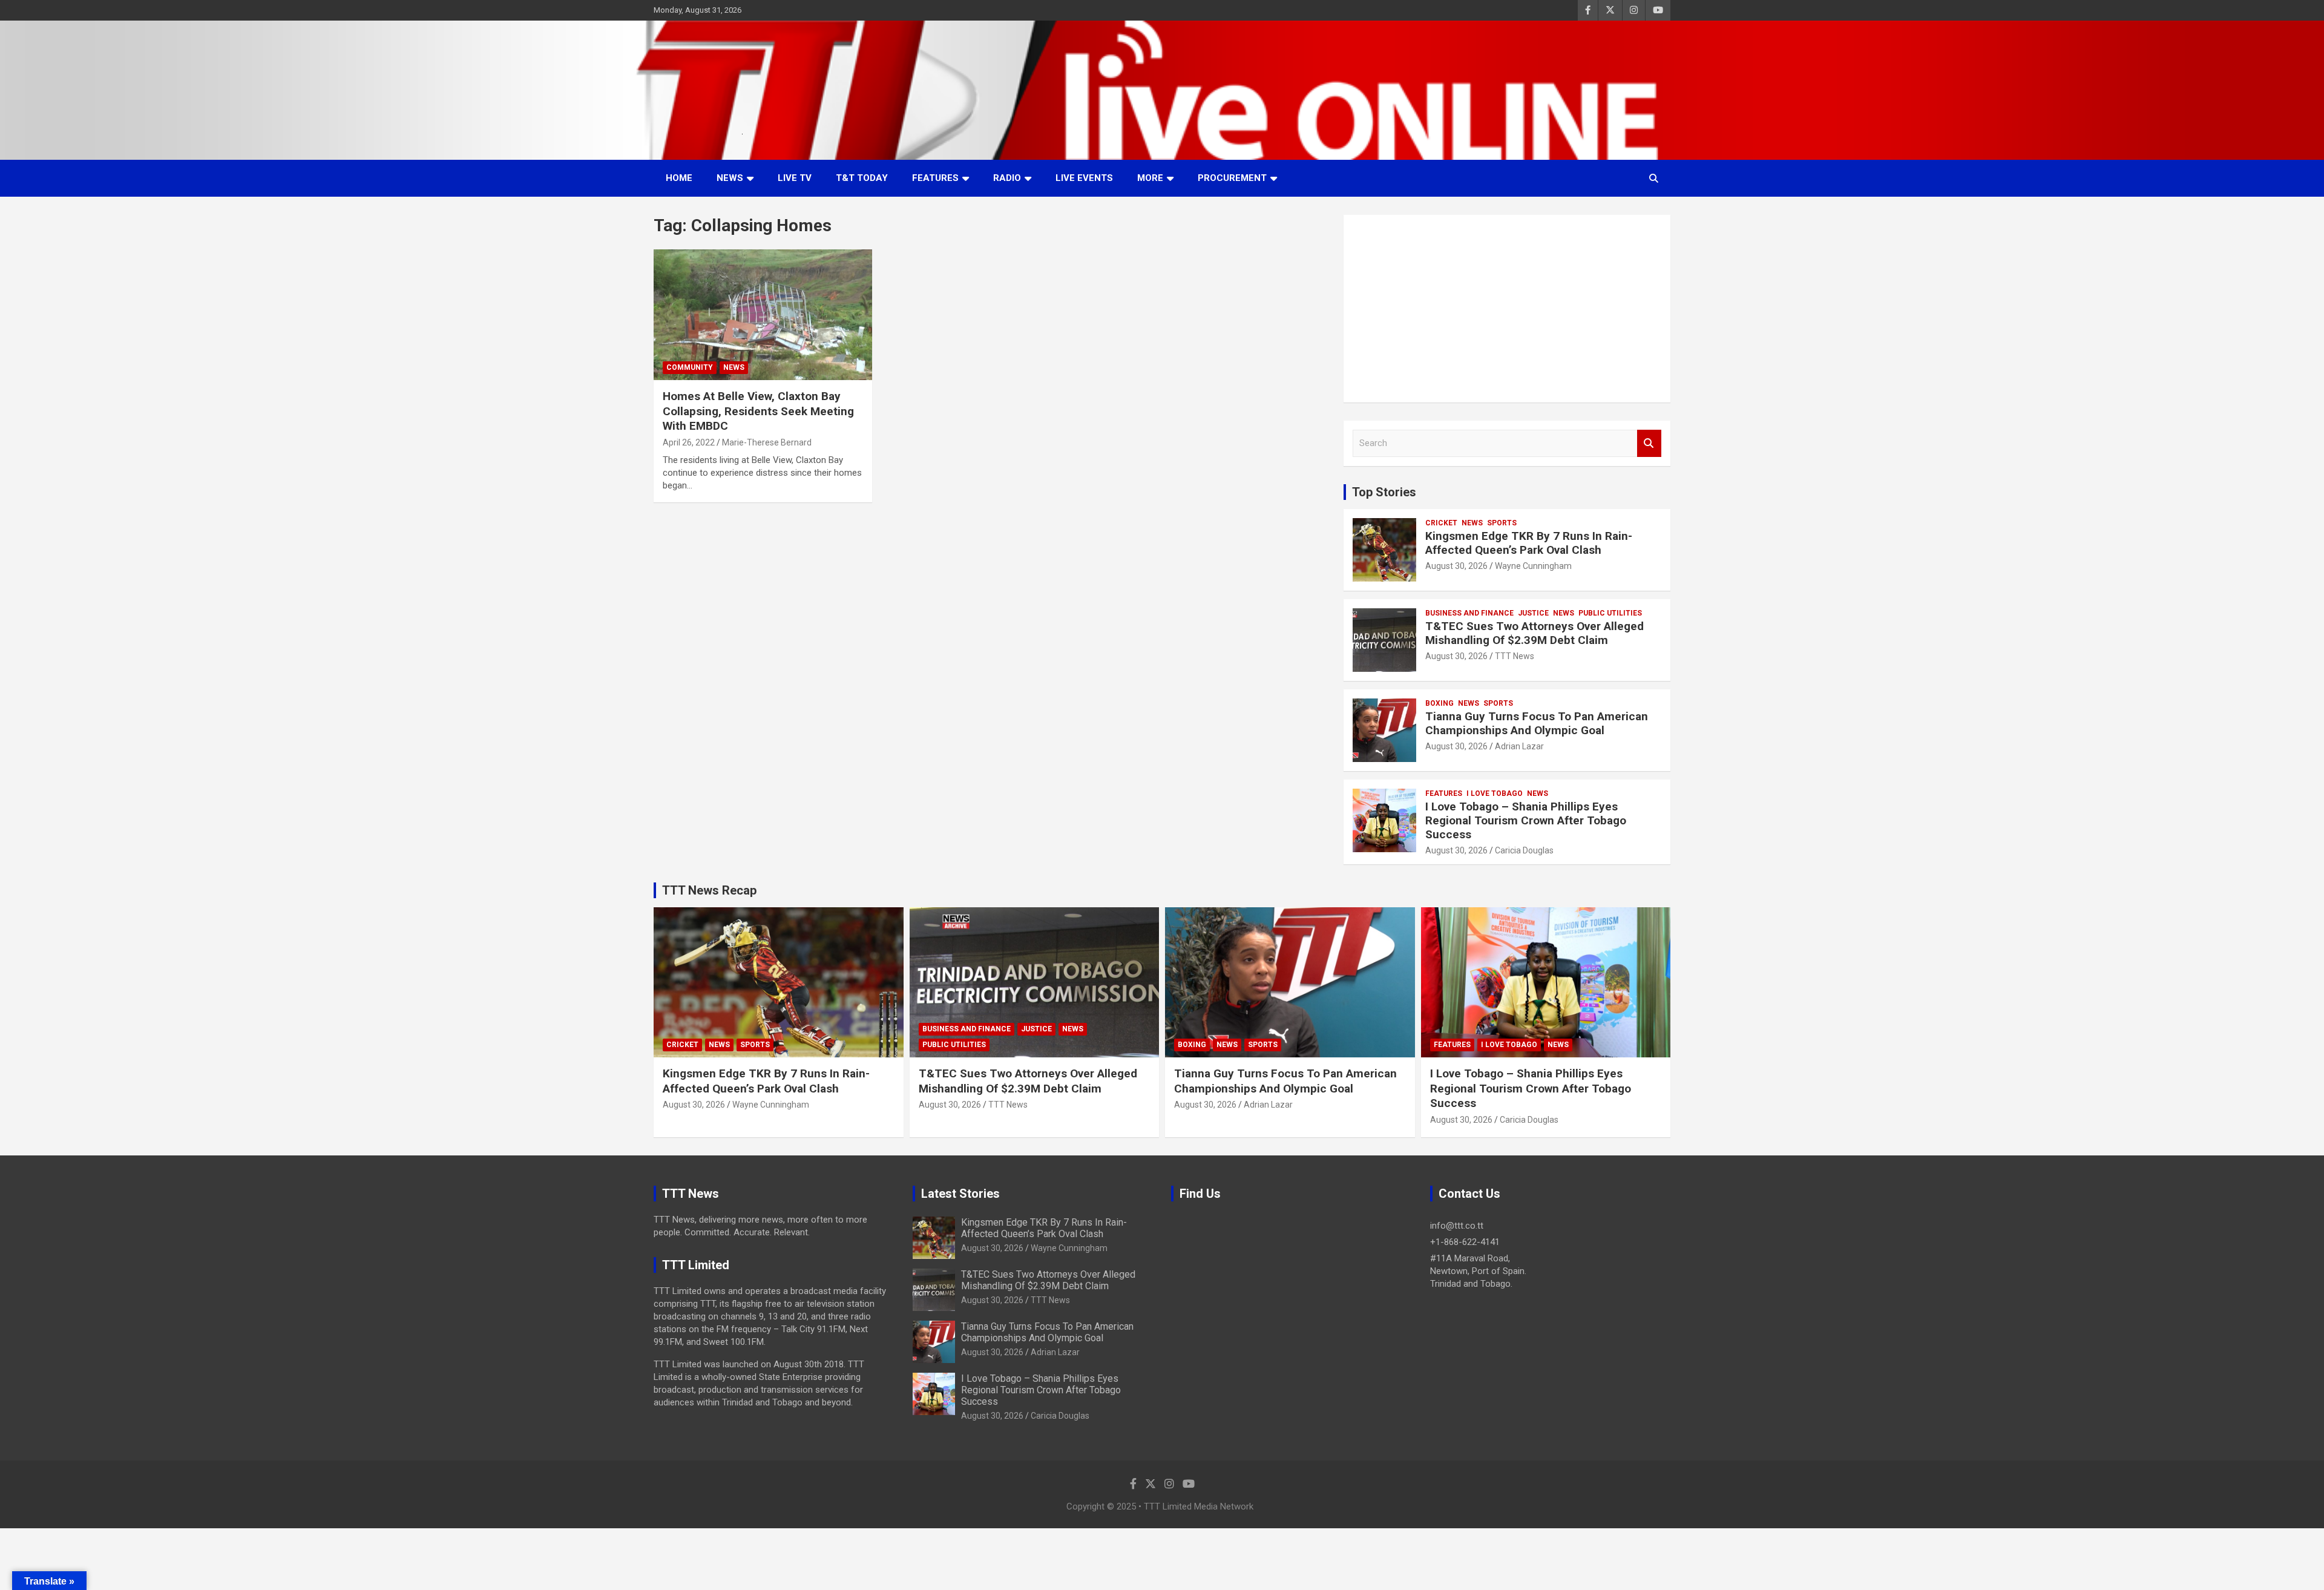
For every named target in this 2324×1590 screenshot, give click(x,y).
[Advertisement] (1507, 309)
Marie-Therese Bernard (767, 442)
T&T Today (862, 178)
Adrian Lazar (1519, 746)
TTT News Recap (709, 890)
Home (679, 178)
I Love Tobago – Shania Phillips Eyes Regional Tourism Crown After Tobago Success (1526, 820)
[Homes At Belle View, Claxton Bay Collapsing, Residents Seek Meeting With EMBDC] (763, 315)
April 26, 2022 (689, 442)
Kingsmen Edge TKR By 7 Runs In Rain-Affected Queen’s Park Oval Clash (1529, 543)
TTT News (1515, 656)
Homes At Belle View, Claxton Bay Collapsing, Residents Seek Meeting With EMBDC (758, 411)
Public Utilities (1610, 613)
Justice (1533, 613)
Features (935, 178)
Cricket (1441, 523)
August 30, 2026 (1456, 566)
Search (1649, 443)
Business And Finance (1469, 613)
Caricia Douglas (1524, 850)
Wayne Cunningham (1533, 566)
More (1150, 178)
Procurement (1232, 178)
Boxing (1439, 703)
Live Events (1084, 178)
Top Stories (1384, 492)
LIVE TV (795, 178)
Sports (1502, 523)
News (730, 178)
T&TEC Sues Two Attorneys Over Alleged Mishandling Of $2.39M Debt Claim (1535, 633)
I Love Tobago (1495, 793)
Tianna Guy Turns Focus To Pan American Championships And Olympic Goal (1537, 723)
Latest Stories (960, 1194)
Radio (1007, 178)
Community (690, 367)
